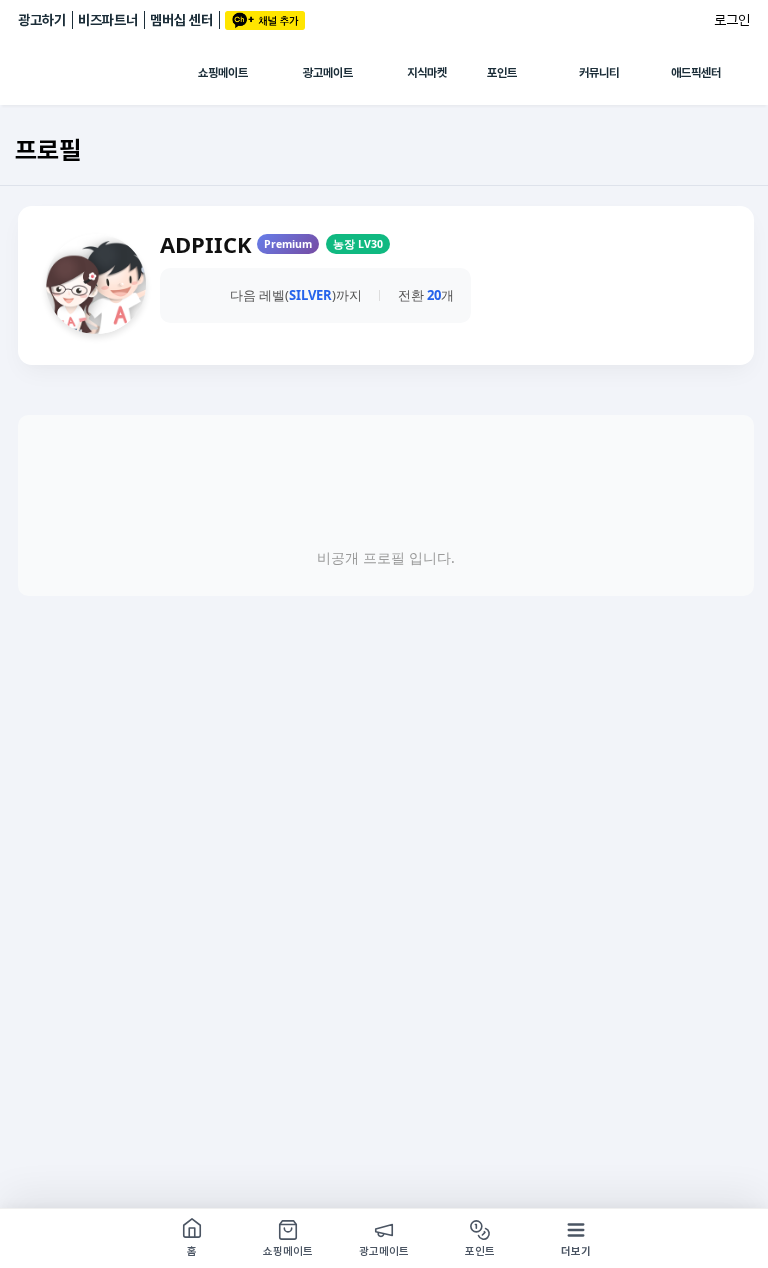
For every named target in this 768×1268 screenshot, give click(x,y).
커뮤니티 (599, 73)
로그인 (732, 20)
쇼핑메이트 (223, 73)
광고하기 (42, 20)
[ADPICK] (108, 73)
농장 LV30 (358, 244)
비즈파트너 (108, 20)
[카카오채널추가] (265, 20)
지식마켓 (427, 73)
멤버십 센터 (181, 20)
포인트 (502, 73)
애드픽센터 (696, 73)
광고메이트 (328, 73)
